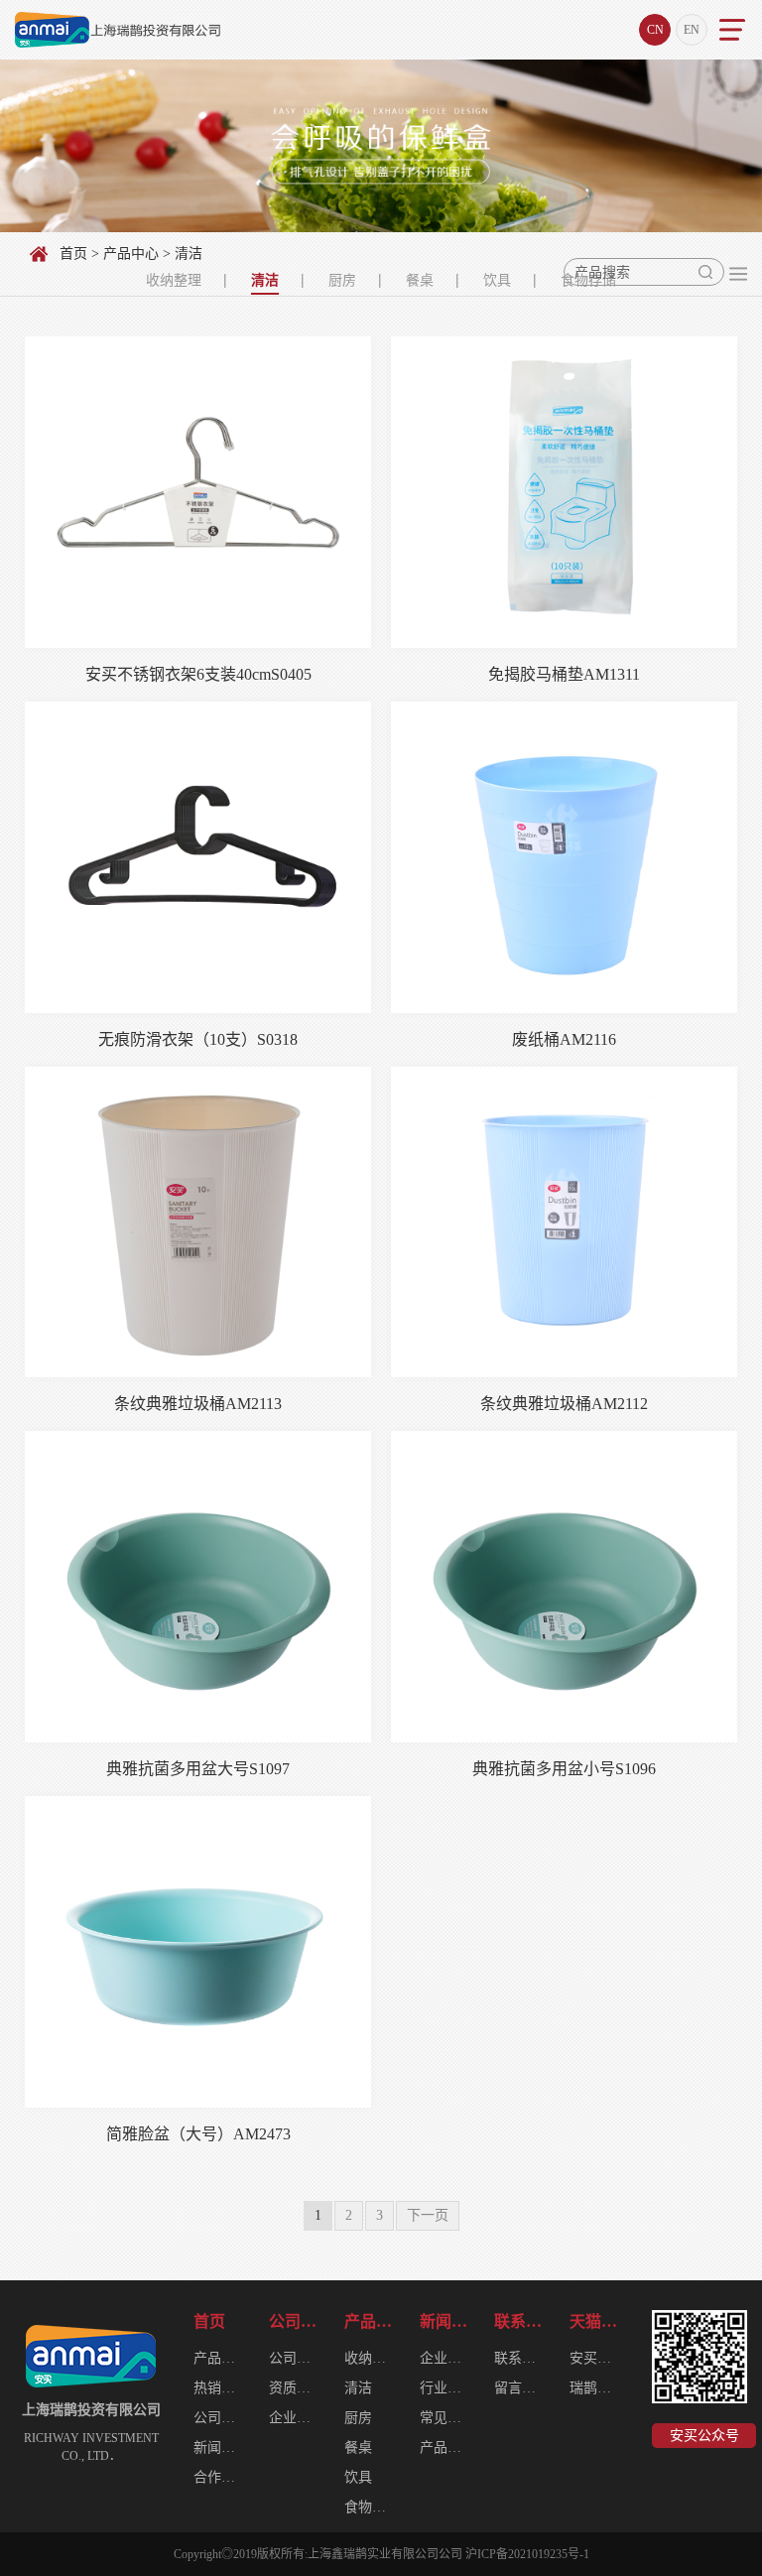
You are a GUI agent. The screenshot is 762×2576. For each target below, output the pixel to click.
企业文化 (297, 2418)
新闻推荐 (221, 2447)
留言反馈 (522, 2388)
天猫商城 (597, 2321)
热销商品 (221, 2388)
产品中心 (131, 254)
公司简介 (221, 2418)
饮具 (497, 280)
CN (655, 30)
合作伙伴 (221, 2477)
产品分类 (221, 2358)
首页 (73, 254)
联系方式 (522, 2358)
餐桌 (420, 280)
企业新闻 (447, 2358)
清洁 (265, 280)
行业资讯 (447, 2388)
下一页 (428, 2215)
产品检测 (447, 2447)
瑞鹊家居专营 (597, 2388)
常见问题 (447, 2418)
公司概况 (297, 2321)
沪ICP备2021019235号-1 (527, 2554)
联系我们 (522, 2321)
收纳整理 (174, 280)
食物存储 (372, 2507)
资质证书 (297, 2388)
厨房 (342, 280)
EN (692, 30)
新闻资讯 (447, 2321)
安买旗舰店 (597, 2358)
